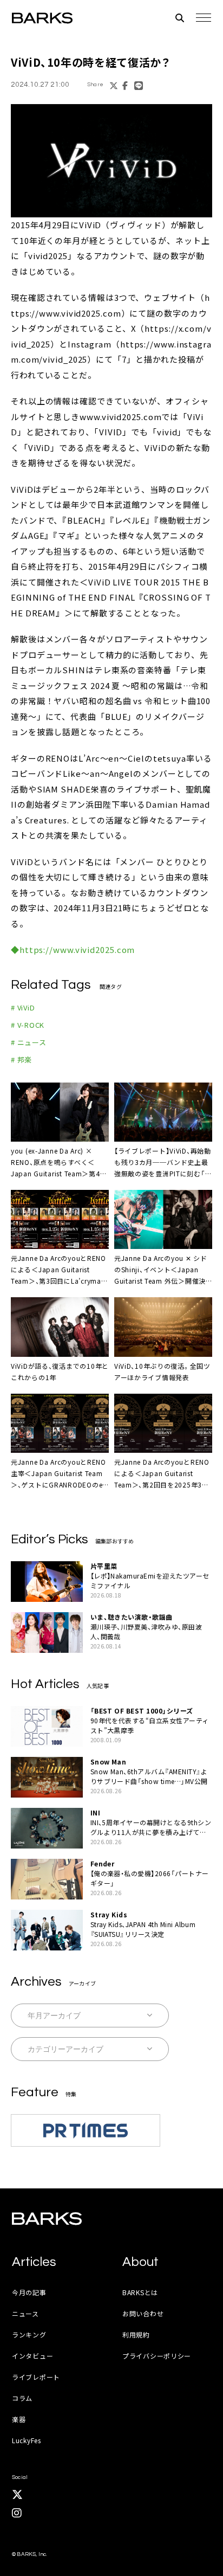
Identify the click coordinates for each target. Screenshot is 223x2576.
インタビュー (32, 2356)
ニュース (25, 2313)
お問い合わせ (143, 2313)
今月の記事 (29, 2292)
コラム (22, 2398)
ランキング (29, 2334)
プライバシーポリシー (157, 2356)
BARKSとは (140, 2292)
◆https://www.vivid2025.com (73, 949)
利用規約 (136, 2334)
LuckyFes (27, 2440)
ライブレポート (36, 2377)
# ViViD (23, 1007)
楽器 (19, 2419)
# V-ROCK (28, 1025)
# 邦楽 (21, 1060)
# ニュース (29, 1042)
